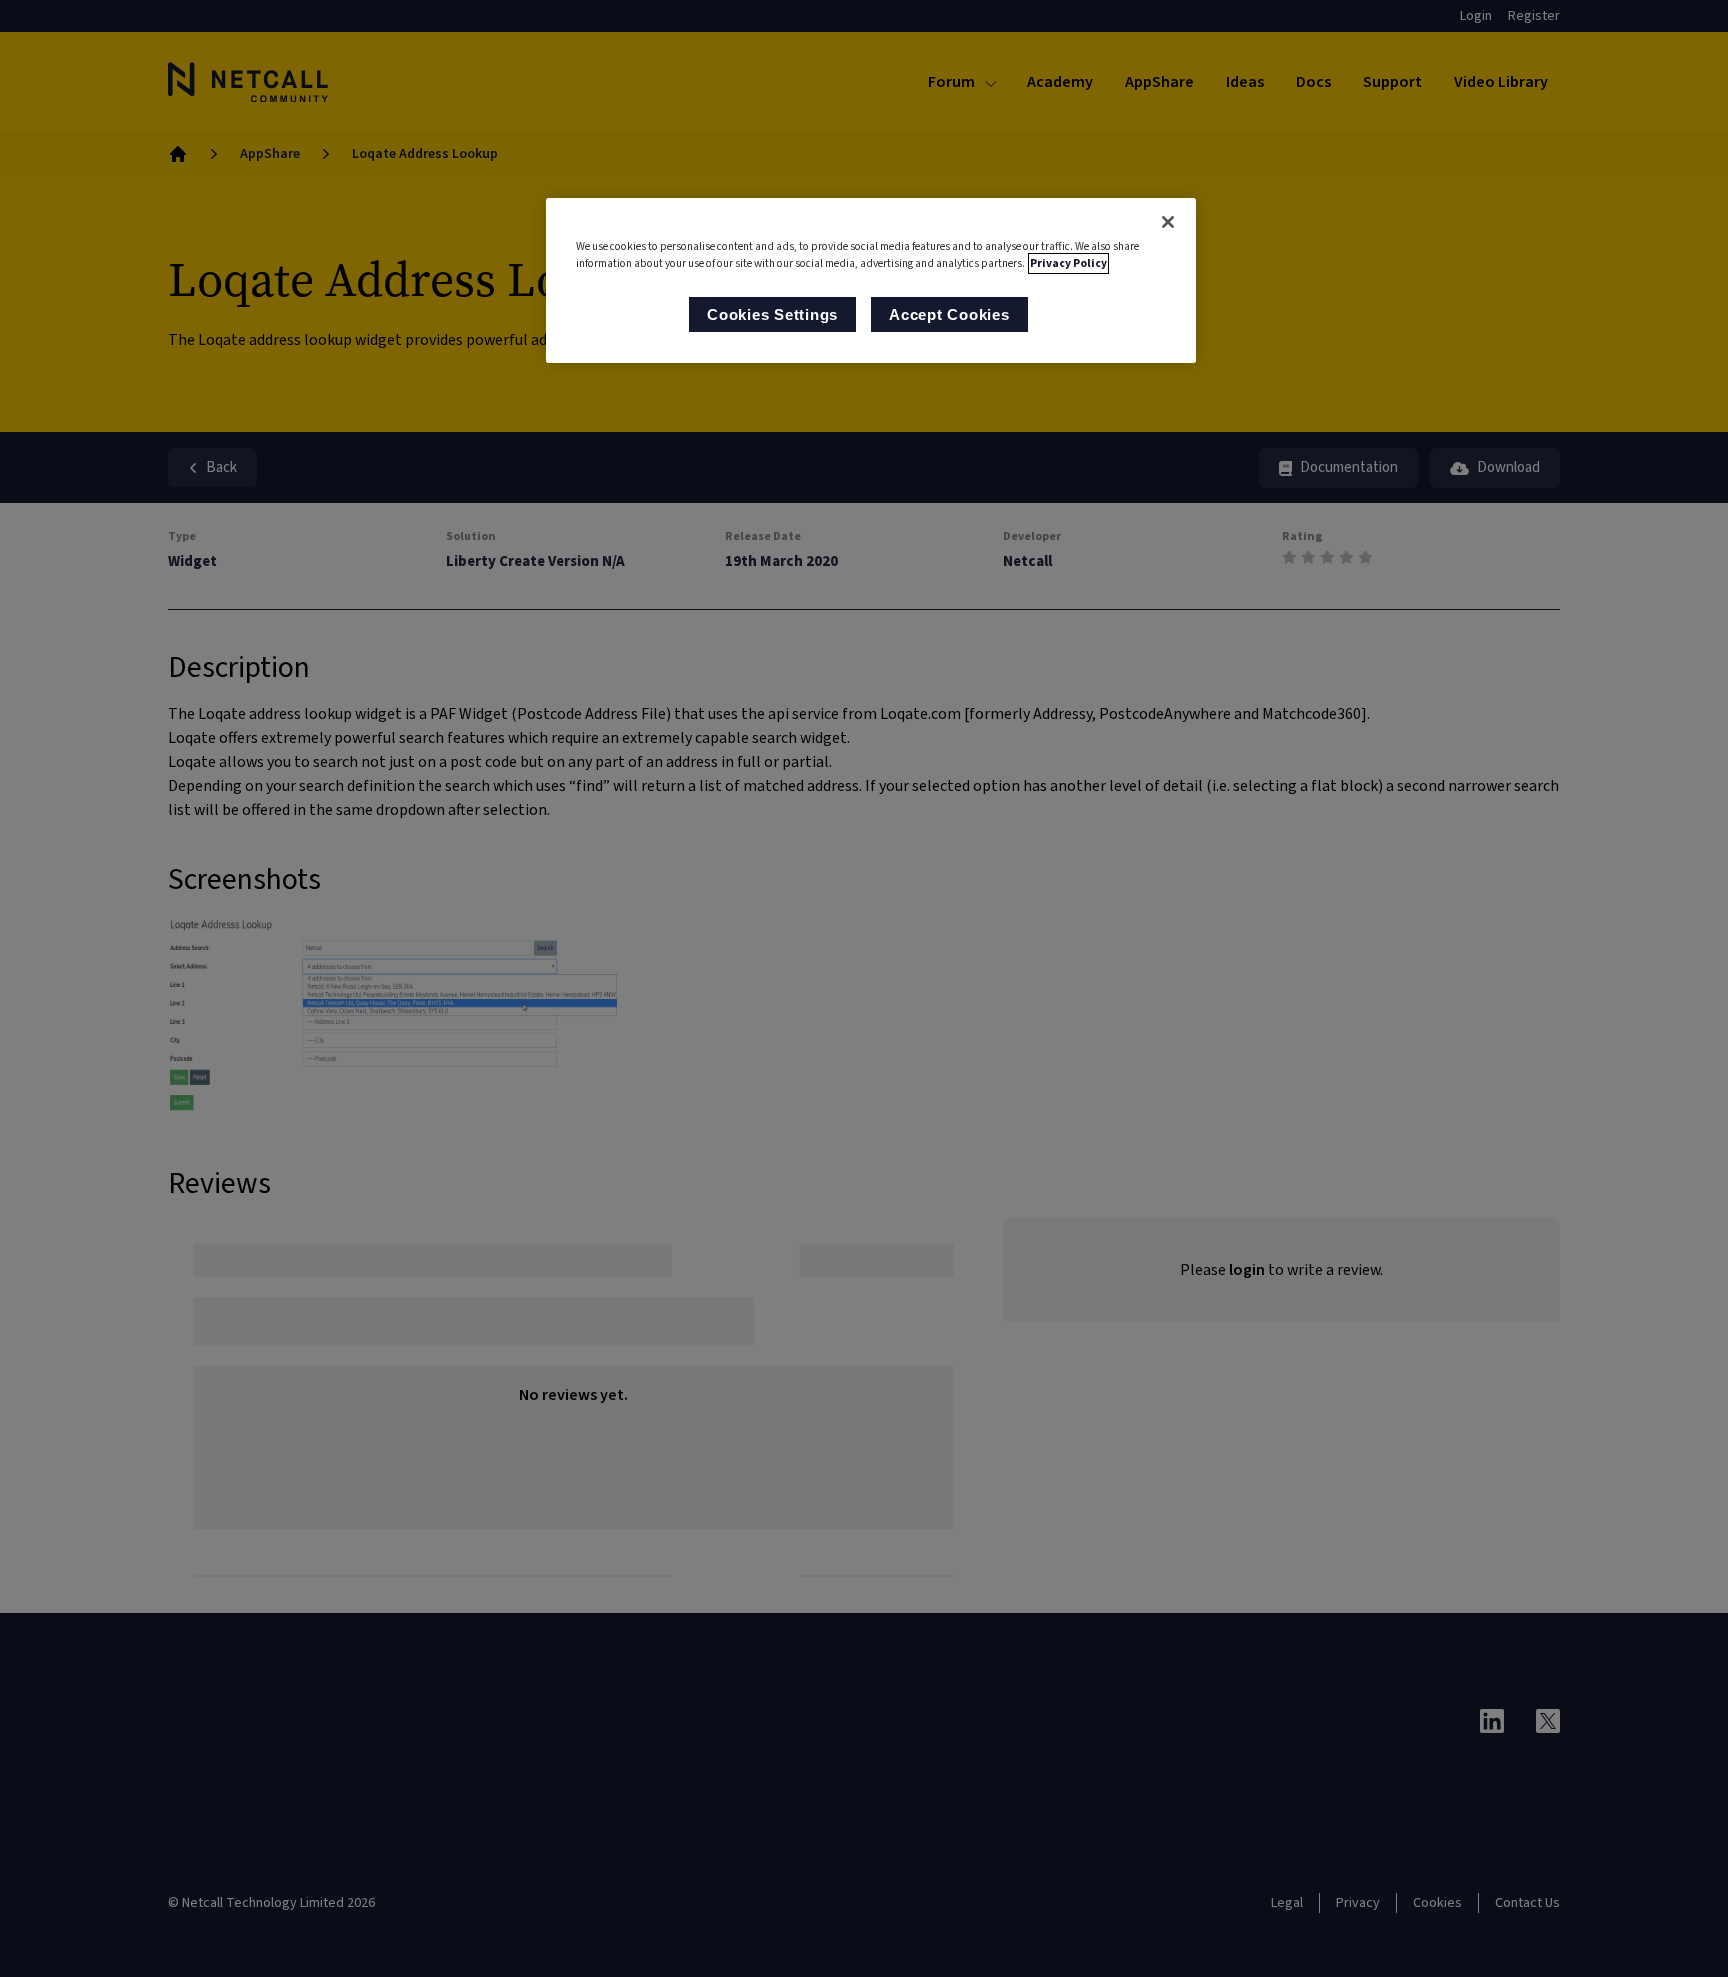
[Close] (1168, 222)
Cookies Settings (772, 314)
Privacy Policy (1068, 263)
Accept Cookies (949, 314)
